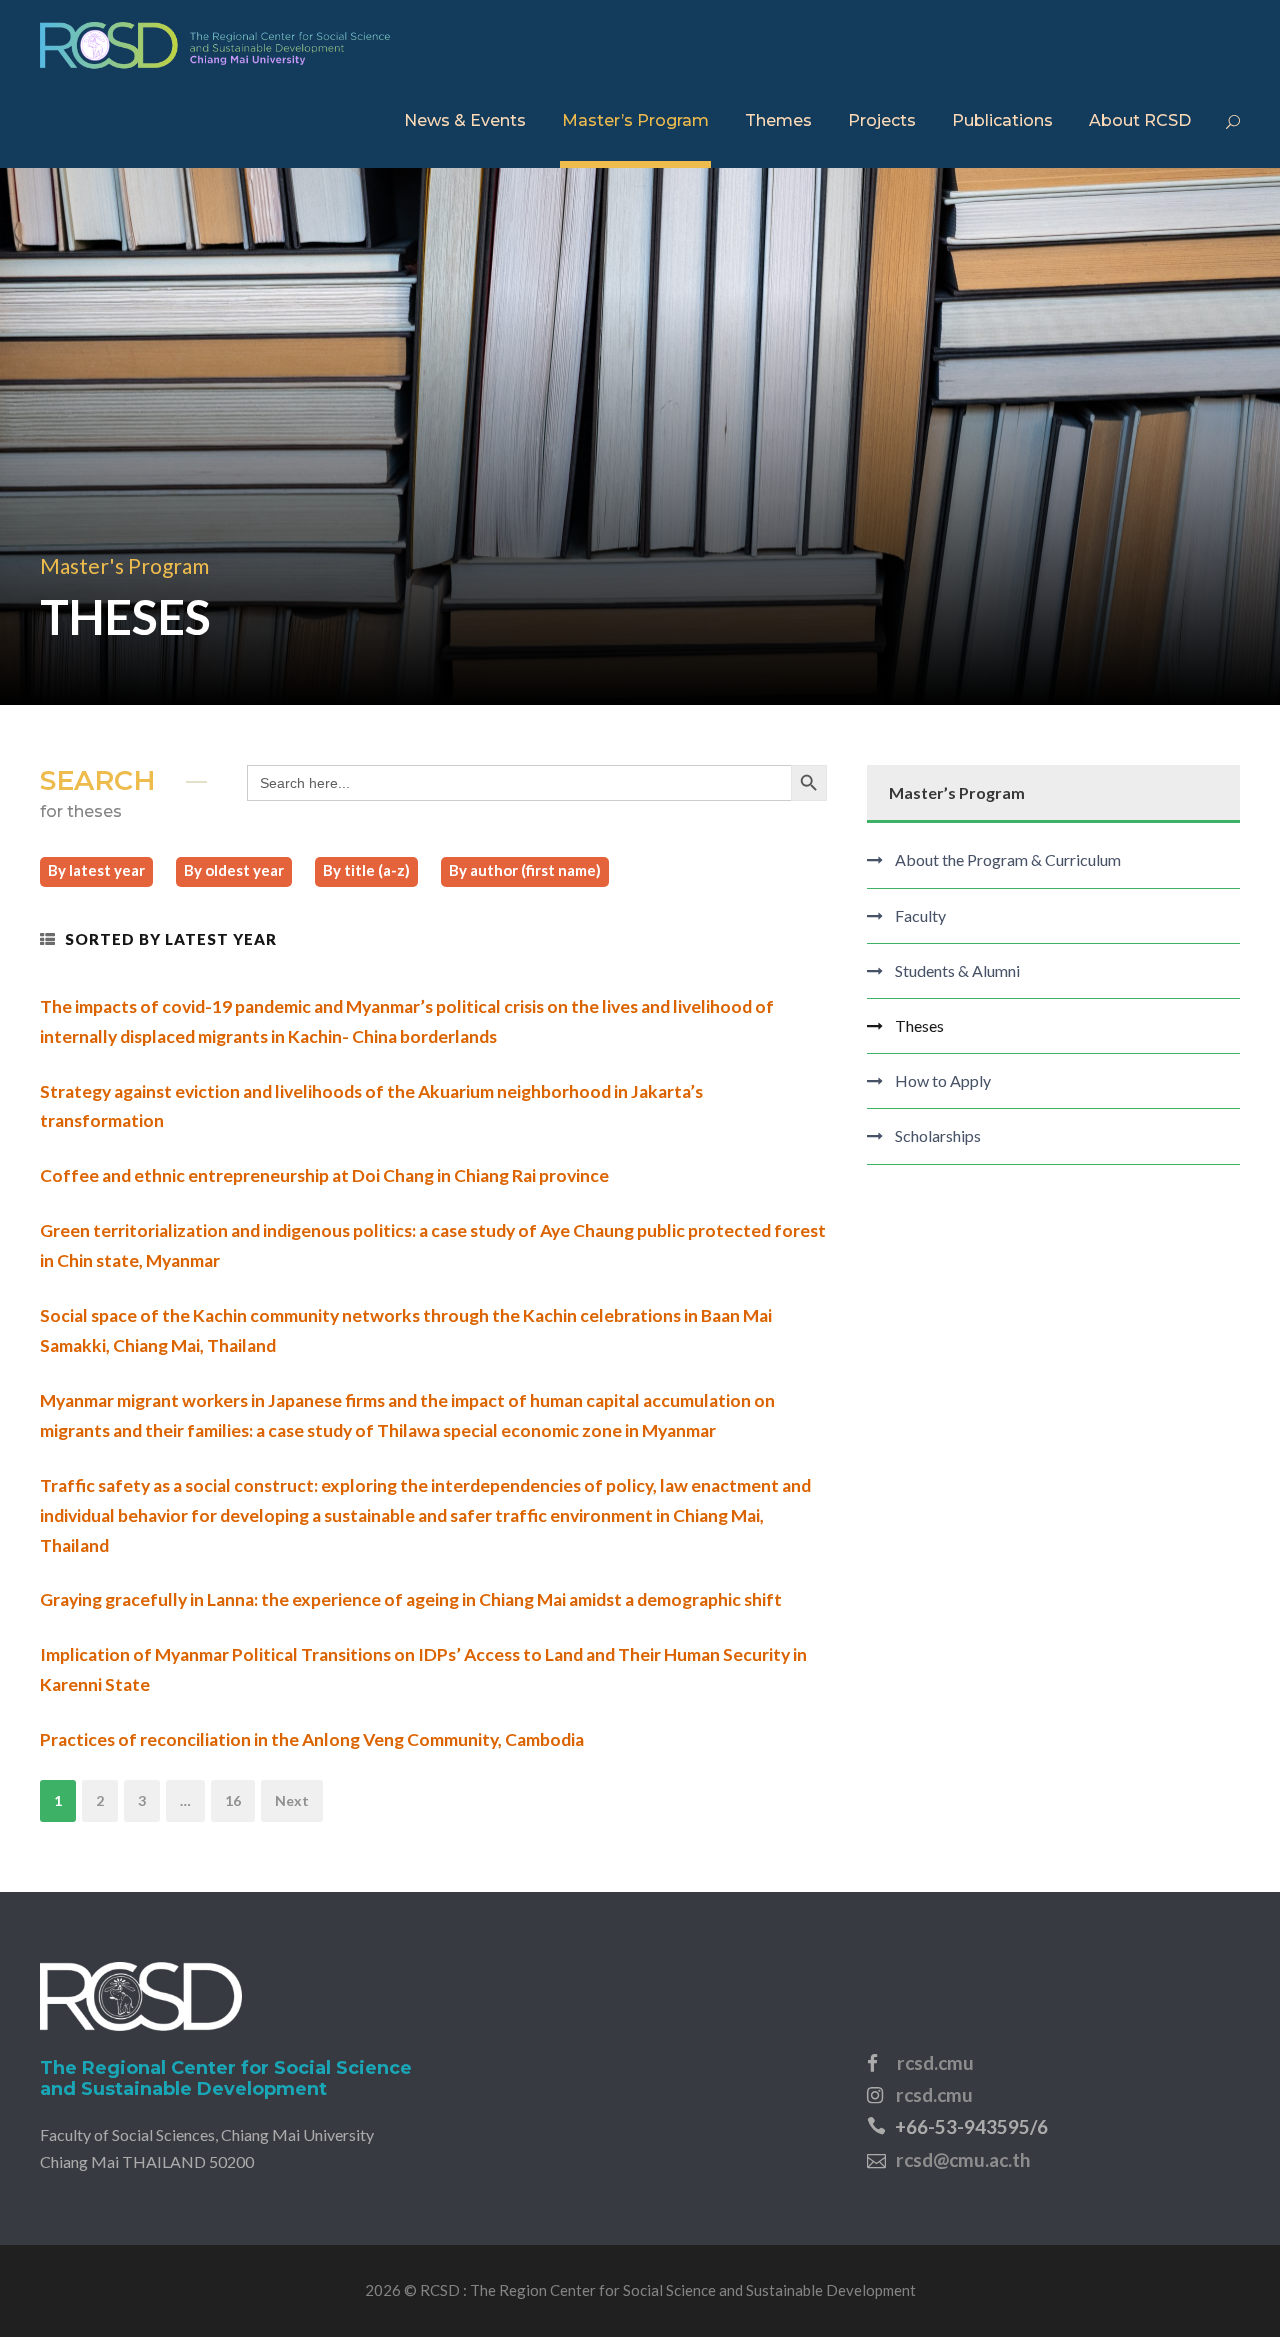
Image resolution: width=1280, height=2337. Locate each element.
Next (292, 1800)
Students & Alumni (957, 970)
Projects (882, 120)
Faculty (920, 915)
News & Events (465, 120)
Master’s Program (635, 120)
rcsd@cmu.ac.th (963, 2159)
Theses (919, 1025)
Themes (778, 120)
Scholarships (938, 1135)
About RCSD (1140, 120)
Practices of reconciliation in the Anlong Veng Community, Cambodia (312, 1739)
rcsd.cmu (935, 2062)
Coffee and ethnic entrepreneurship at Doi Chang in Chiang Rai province (324, 1175)
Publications (1002, 120)
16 (233, 1800)
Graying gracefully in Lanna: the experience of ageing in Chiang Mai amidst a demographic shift (411, 1599)
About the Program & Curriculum (1008, 859)
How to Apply (943, 1080)
